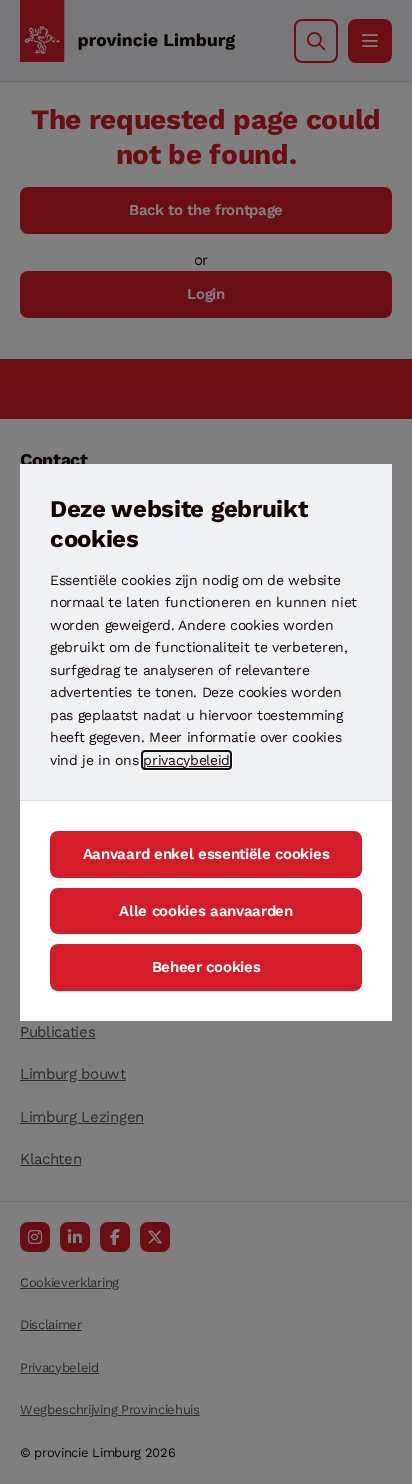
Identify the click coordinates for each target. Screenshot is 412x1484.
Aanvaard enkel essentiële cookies (206, 854)
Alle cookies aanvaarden (206, 911)
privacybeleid (186, 760)
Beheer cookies (206, 967)
